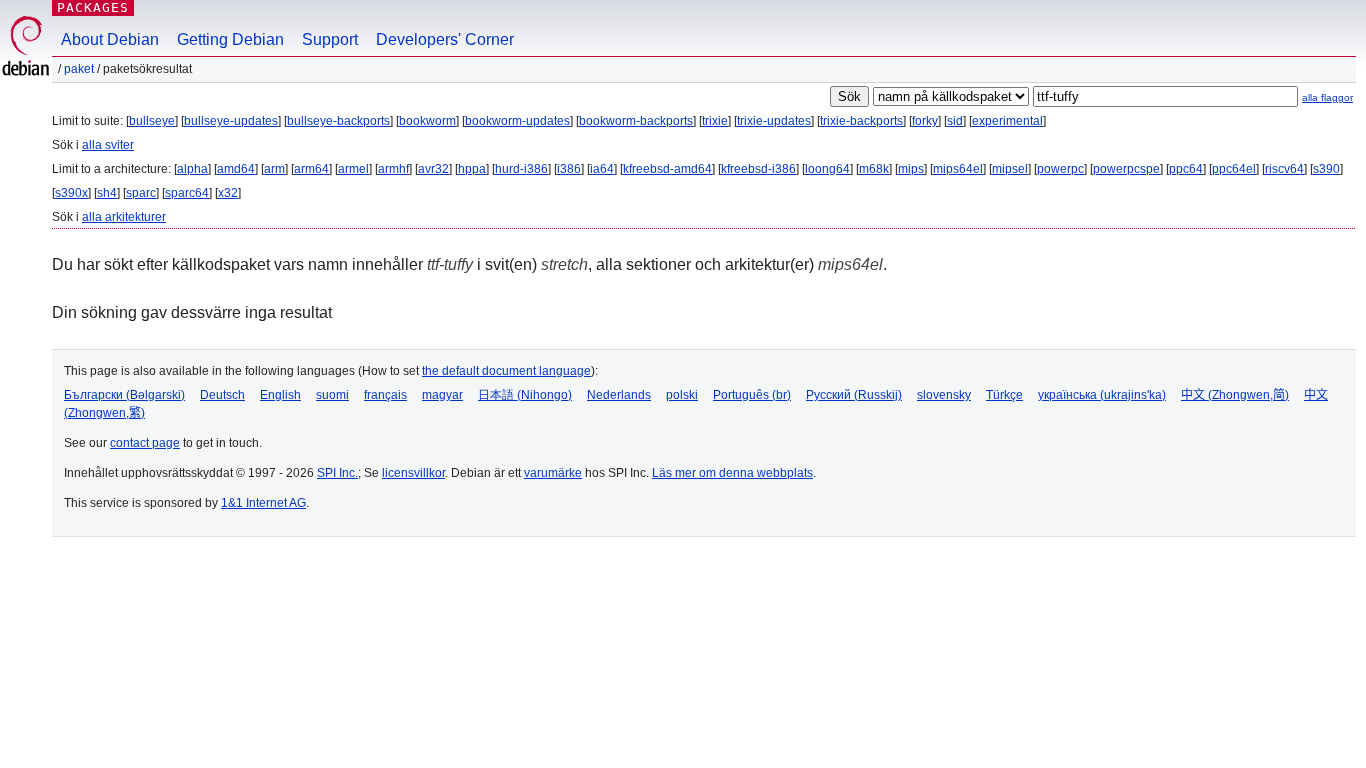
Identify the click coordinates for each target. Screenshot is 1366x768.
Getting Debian (230, 39)
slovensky (944, 395)
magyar (442, 395)
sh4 (107, 193)
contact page (145, 443)
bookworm (427, 121)
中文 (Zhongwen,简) (1235, 395)
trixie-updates (774, 121)
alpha (192, 169)
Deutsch (222, 395)
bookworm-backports (636, 121)
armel (353, 169)
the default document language (506, 371)
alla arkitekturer (124, 217)
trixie (715, 121)
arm (274, 169)
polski (682, 395)
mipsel (1010, 169)
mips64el (958, 169)
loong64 (827, 169)
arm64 (311, 169)
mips (911, 169)
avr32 (433, 169)
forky (925, 121)
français (385, 395)
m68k (874, 169)
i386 (569, 169)
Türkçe (1004, 395)
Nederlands (619, 395)
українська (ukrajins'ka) (1102, 395)
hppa (472, 169)
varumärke (553, 473)
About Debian (110, 39)
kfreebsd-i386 (758, 169)
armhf (393, 169)
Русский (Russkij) (854, 395)
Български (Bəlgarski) (124, 395)
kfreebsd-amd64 (667, 169)
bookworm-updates (517, 121)
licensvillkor (413, 473)
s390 (1326, 169)
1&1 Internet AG (263, 503)
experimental (1007, 121)
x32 (228, 193)
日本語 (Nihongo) (525, 395)
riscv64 (1284, 169)
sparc (141, 193)
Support (330, 39)
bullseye (152, 121)
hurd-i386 (521, 169)
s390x (71, 193)
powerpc (1060, 169)
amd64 (236, 169)
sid (955, 121)
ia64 (602, 169)
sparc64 (187, 193)
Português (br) (752, 395)
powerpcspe (1126, 169)
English (280, 395)
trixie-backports (861, 121)
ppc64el (1234, 169)
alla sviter (108, 145)
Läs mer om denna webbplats (732, 473)
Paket (79, 69)
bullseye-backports (338, 121)
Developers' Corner (445, 39)
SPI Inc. (337, 473)
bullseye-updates (231, 121)
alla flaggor (1327, 97)
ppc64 (1186, 169)
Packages (93, 7)
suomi (332, 395)
